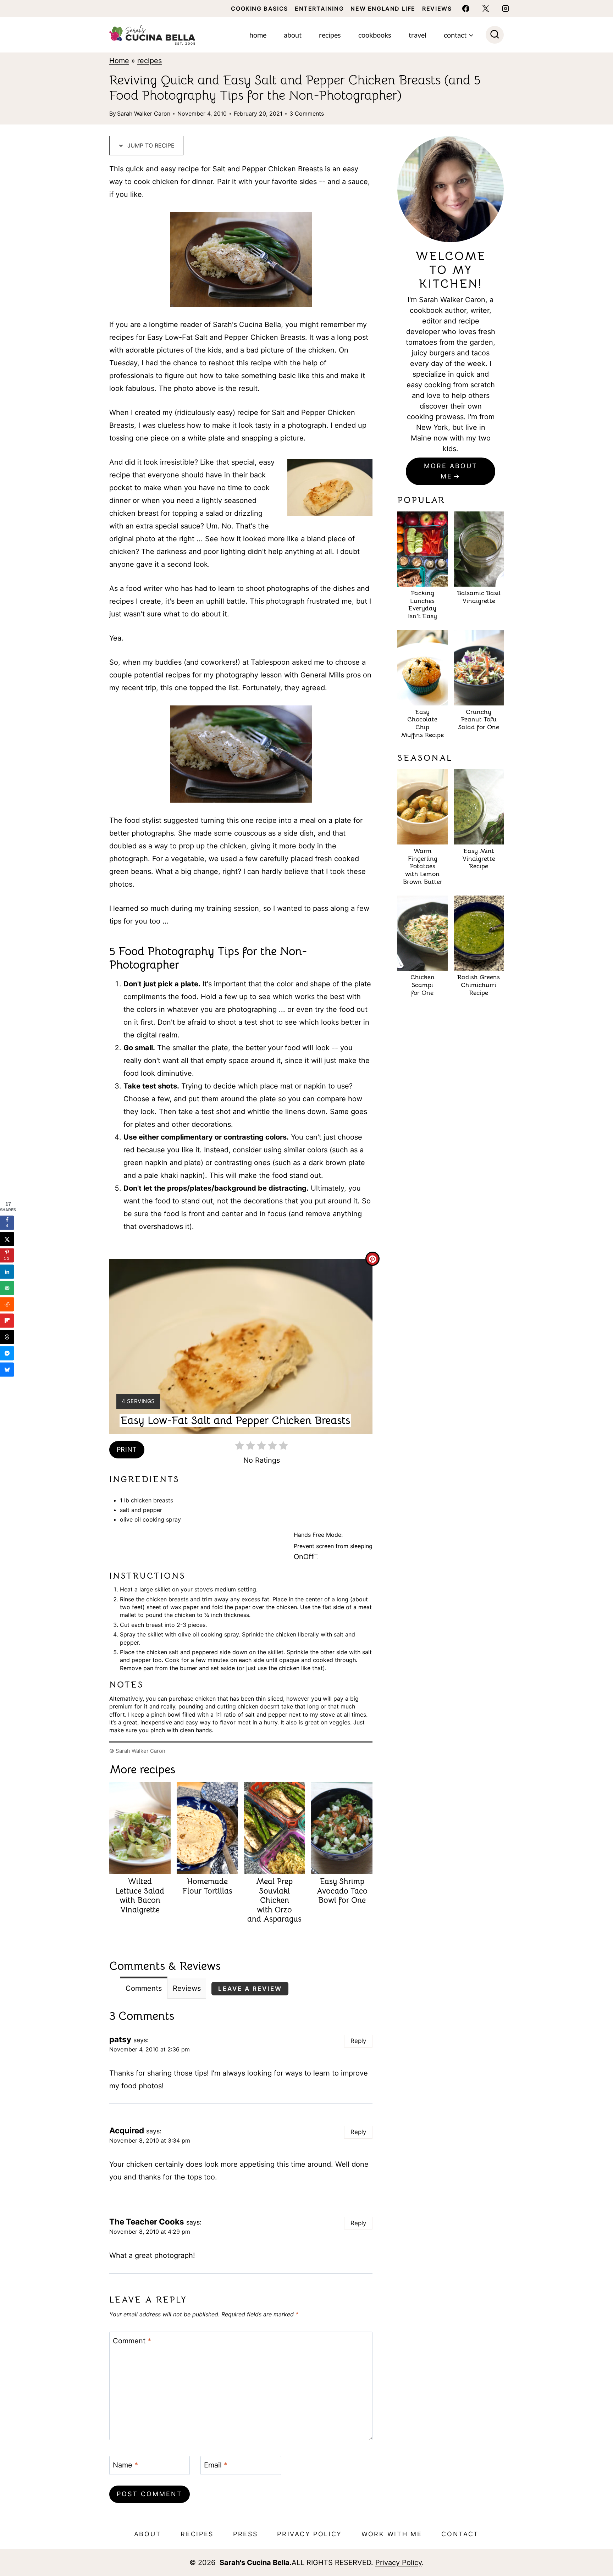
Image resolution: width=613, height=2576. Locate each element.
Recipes (330, 35)
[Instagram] (506, 9)
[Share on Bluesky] (7, 1370)
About (293, 35)
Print (127, 1449)
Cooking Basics (259, 9)
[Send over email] (7, 1288)
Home (258, 35)
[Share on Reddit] (7, 1304)
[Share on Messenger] (7, 1353)
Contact (460, 2534)
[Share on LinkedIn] (7, 1272)
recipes (150, 61)
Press (245, 2534)
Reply (358, 2041)
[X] (486, 9)
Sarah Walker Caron (144, 113)
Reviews (437, 9)
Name (125, 2465)
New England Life (383, 9)
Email (216, 2465)
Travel (418, 35)
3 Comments (307, 113)
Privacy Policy (310, 2534)
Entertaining (319, 9)
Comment (132, 2341)
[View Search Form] (495, 35)
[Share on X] (7, 1239)
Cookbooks (375, 35)
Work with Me (392, 2534)
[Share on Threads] (7, 1337)
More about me (451, 471)
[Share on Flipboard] (7, 1321)
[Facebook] (466, 9)
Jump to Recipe (150, 145)
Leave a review (250, 1989)
